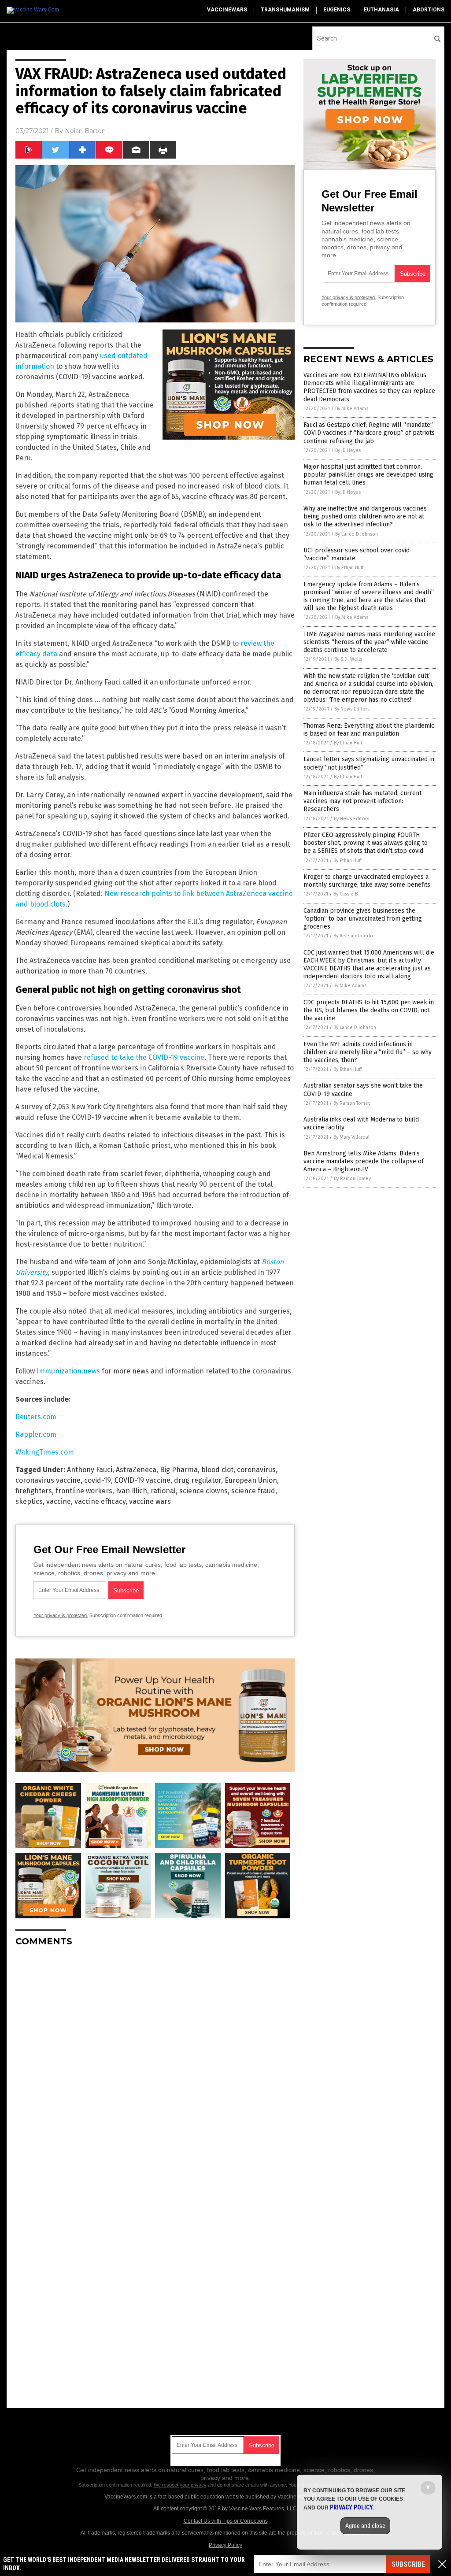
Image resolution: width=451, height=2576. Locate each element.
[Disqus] (155, 2064)
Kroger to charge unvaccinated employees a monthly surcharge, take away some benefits (367, 881)
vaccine (59, 1501)
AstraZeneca (136, 1470)
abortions (429, 10)
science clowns (203, 1491)
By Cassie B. (346, 894)
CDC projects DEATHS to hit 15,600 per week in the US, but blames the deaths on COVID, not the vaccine (369, 1010)
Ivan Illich (131, 1491)
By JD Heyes (348, 450)
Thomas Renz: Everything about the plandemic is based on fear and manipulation (369, 730)
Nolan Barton (85, 131)
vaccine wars (150, 1501)
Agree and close (365, 2526)
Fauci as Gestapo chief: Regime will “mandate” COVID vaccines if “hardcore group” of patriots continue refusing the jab (369, 433)
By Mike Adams (352, 409)
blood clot (217, 1470)
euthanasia (381, 10)
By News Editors (352, 709)
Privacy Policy (225, 2545)
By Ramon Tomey (352, 1103)
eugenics (337, 10)
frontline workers (84, 1491)
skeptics (29, 1501)
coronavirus (256, 1470)
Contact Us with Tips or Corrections (226, 2521)
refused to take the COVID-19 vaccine (144, 1057)
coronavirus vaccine (48, 1480)
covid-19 (98, 1480)
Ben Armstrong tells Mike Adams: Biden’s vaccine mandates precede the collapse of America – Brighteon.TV (364, 1161)
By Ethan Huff (349, 568)
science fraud (253, 1491)
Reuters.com (36, 1417)
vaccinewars (227, 10)
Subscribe (408, 2564)
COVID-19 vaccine (142, 1480)
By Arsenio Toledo (353, 936)
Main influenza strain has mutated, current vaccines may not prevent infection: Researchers (362, 801)
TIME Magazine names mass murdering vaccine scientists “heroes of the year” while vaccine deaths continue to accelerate (369, 642)
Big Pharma (179, 1470)
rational (163, 1491)
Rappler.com (36, 1434)
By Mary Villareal (351, 1137)
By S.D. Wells (348, 659)
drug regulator (198, 1480)
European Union (251, 1480)
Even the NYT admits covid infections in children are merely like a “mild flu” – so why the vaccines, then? (368, 1052)
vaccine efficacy (100, 1501)
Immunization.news (68, 1371)
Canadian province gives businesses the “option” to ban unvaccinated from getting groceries (363, 919)
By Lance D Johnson (357, 534)
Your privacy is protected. (61, 1615)
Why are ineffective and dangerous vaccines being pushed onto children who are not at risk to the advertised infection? (365, 516)
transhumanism (285, 10)
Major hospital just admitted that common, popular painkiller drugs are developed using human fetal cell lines (368, 475)
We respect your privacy (180, 2485)
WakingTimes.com (45, 1452)
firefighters (34, 1491)
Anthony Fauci (90, 1470)
